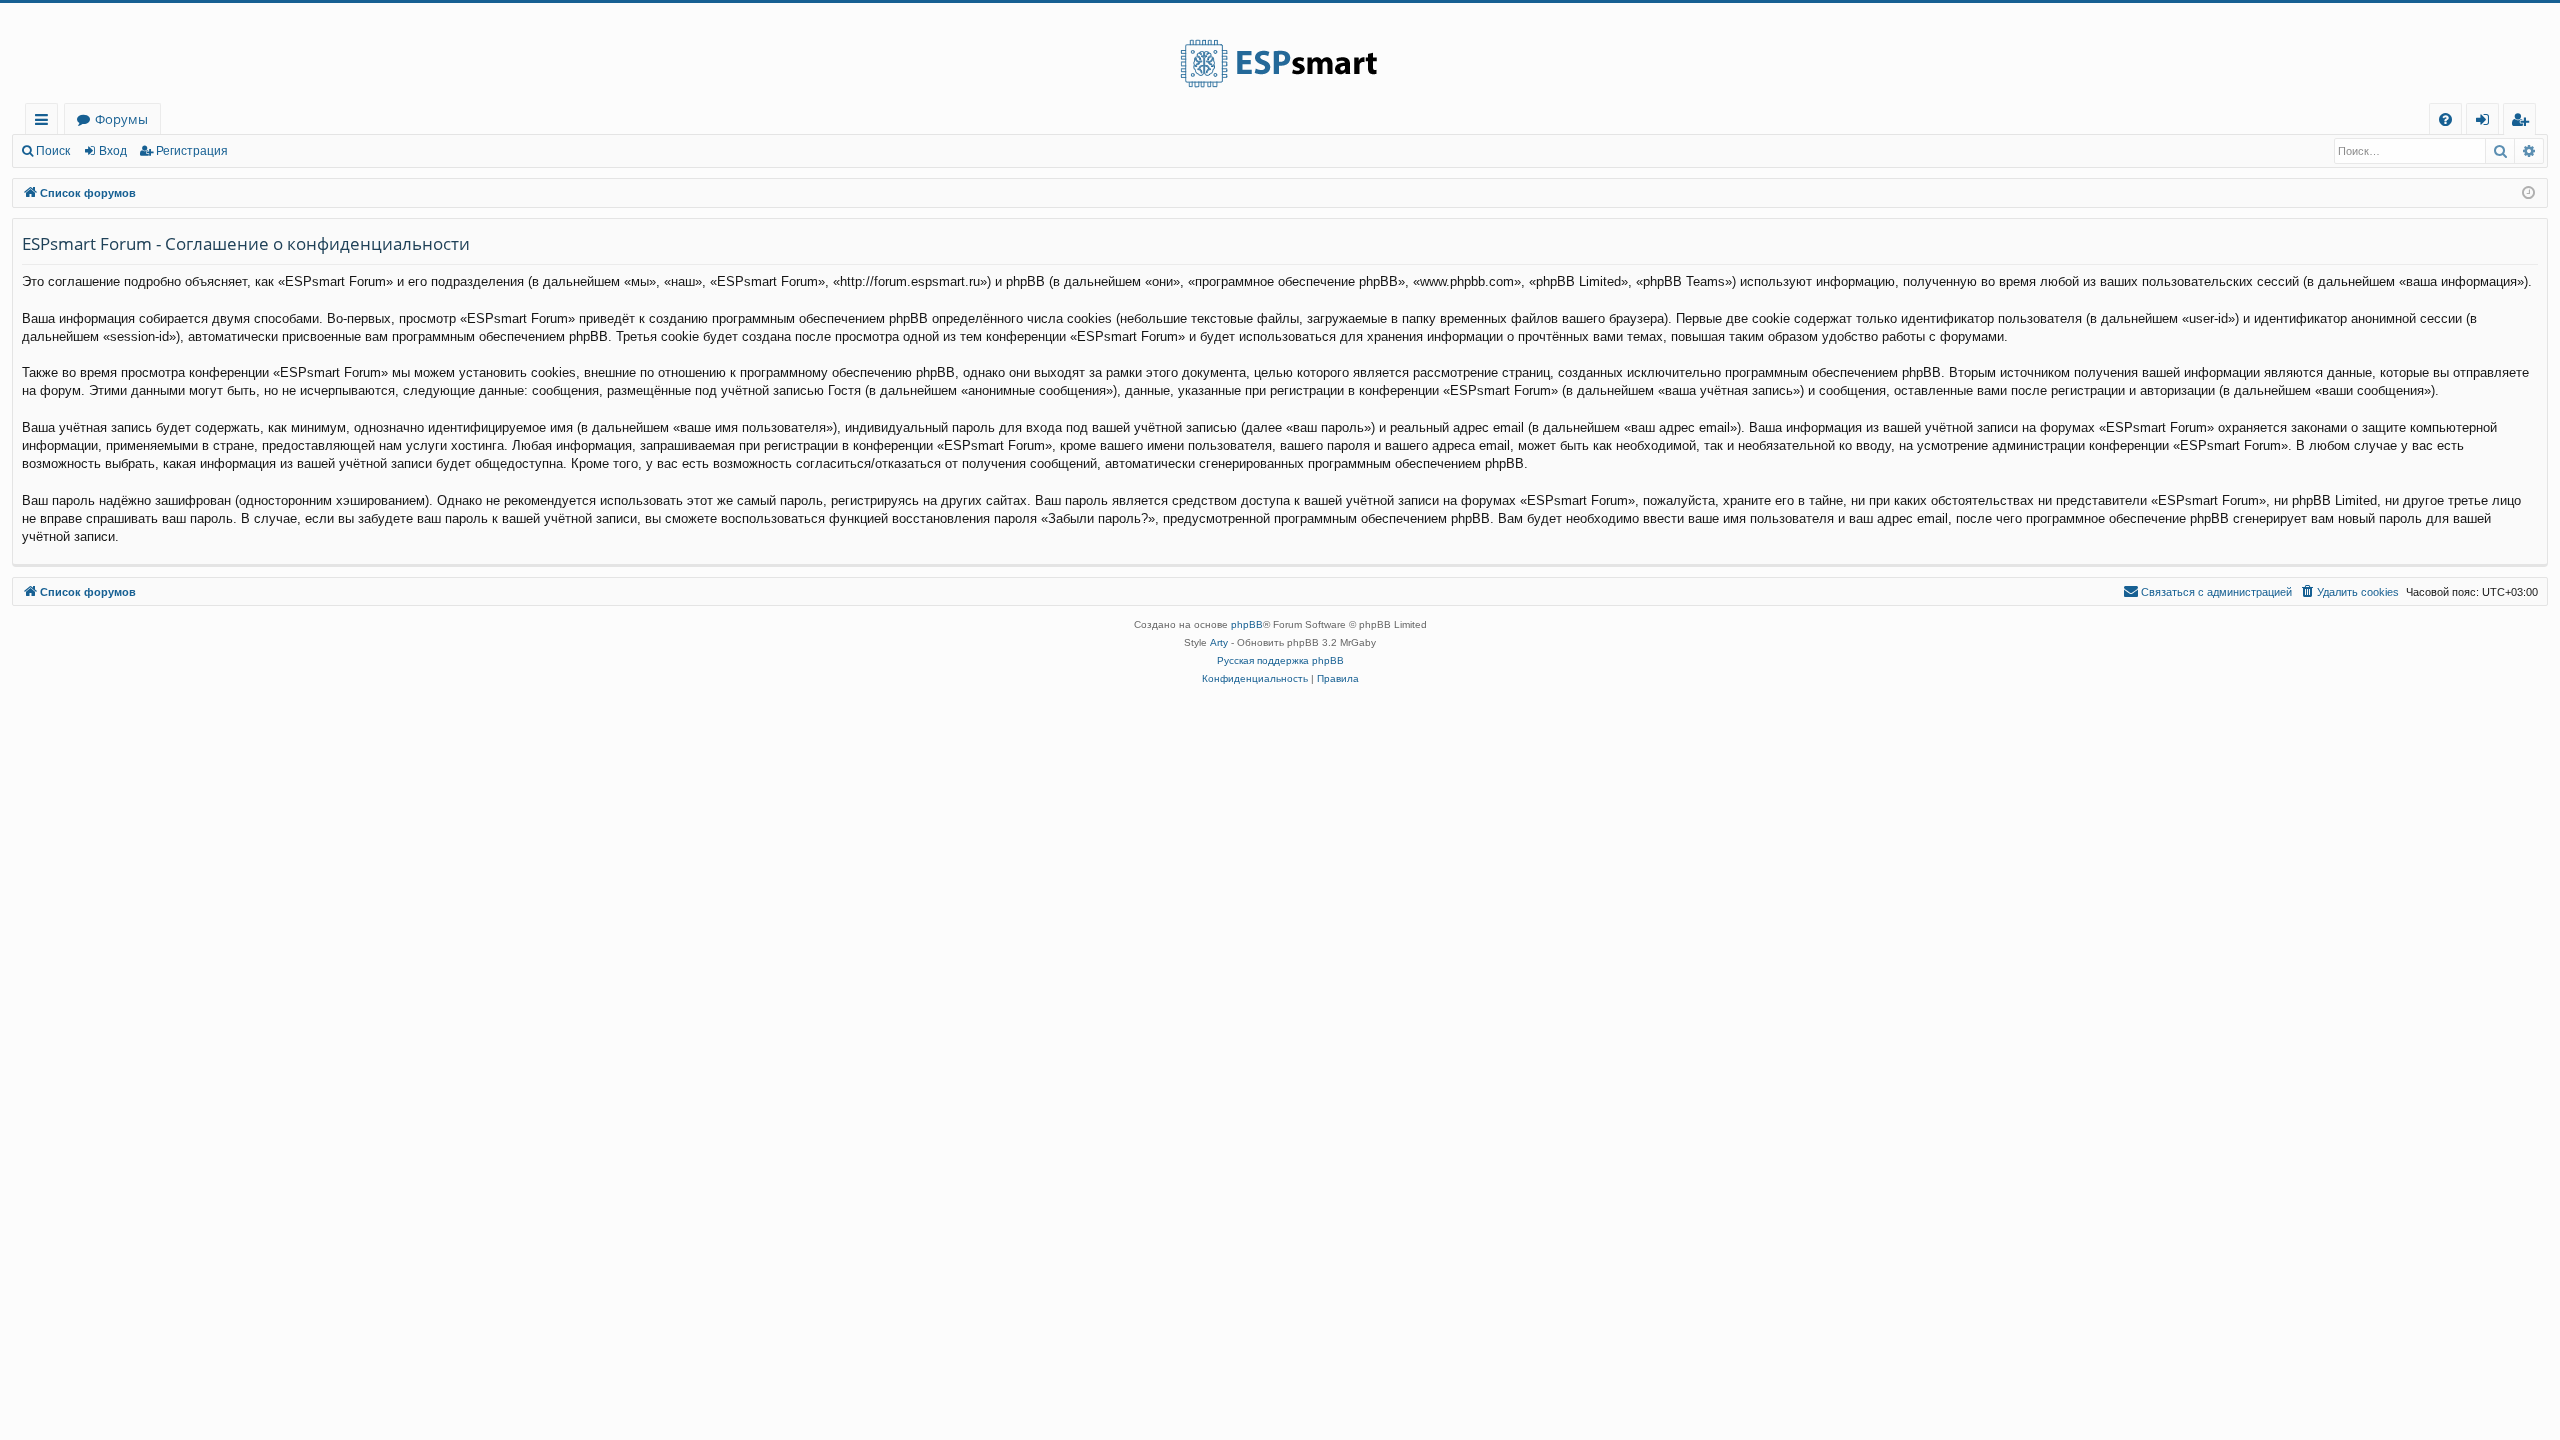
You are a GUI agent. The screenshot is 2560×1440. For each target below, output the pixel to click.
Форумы (121, 119)
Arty (1219, 642)
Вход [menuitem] (2486, 122)
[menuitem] (2445, 119)
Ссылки (45, 122)
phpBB (1247, 624)
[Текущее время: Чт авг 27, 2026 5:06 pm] (2528, 193)
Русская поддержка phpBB (1280, 660)
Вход (113, 151)
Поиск (53, 151)
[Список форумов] (1280, 53)
